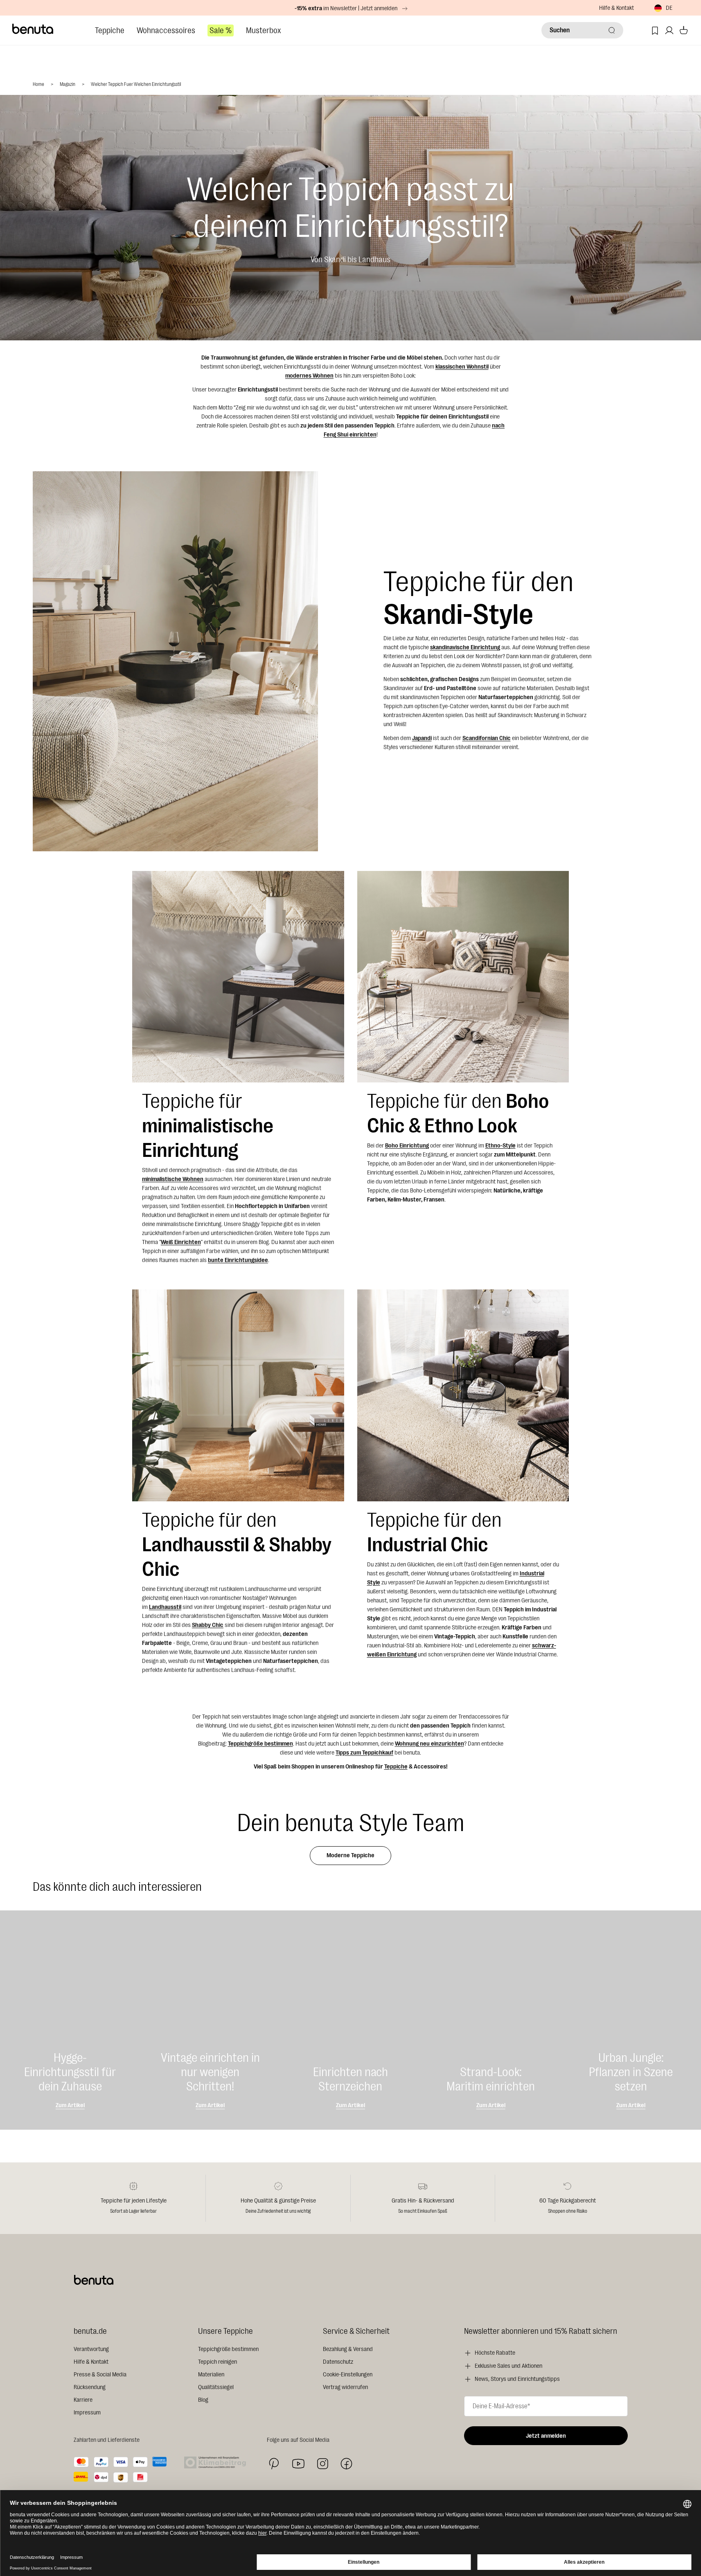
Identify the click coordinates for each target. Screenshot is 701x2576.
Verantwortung (91, 2349)
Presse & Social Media (100, 2375)
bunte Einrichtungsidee (238, 1260)
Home (38, 84)
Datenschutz (338, 2362)
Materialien (211, 2375)
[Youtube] (298, 2464)
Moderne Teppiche (350, 1855)
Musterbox (263, 30)
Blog (203, 2400)
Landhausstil (165, 1607)
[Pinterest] (274, 2464)
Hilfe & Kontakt (616, 8)
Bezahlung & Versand (348, 2349)
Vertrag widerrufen (345, 2387)
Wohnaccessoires (166, 30)
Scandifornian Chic (487, 738)
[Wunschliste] (655, 30)
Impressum (87, 2413)
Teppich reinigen (218, 2362)
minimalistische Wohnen (173, 1179)
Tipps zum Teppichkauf (364, 1753)
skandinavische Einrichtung (465, 647)
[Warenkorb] (684, 30)
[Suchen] (612, 30)
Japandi (422, 738)
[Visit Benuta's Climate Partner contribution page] (217, 2462)
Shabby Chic (208, 1625)
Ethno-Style (500, 1146)
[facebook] (346, 2464)
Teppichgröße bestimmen (260, 1744)
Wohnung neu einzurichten (429, 1744)
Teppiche (110, 30)
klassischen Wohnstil (462, 367)
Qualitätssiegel (216, 2387)
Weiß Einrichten (181, 1242)
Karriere (83, 2400)
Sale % (221, 30)
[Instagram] (322, 2464)
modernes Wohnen (309, 376)
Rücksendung (90, 2387)
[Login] (669, 30)
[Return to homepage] (33, 29)
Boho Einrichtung (407, 1146)
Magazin (68, 84)
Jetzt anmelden (546, 2436)
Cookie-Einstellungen (348, 2375)
